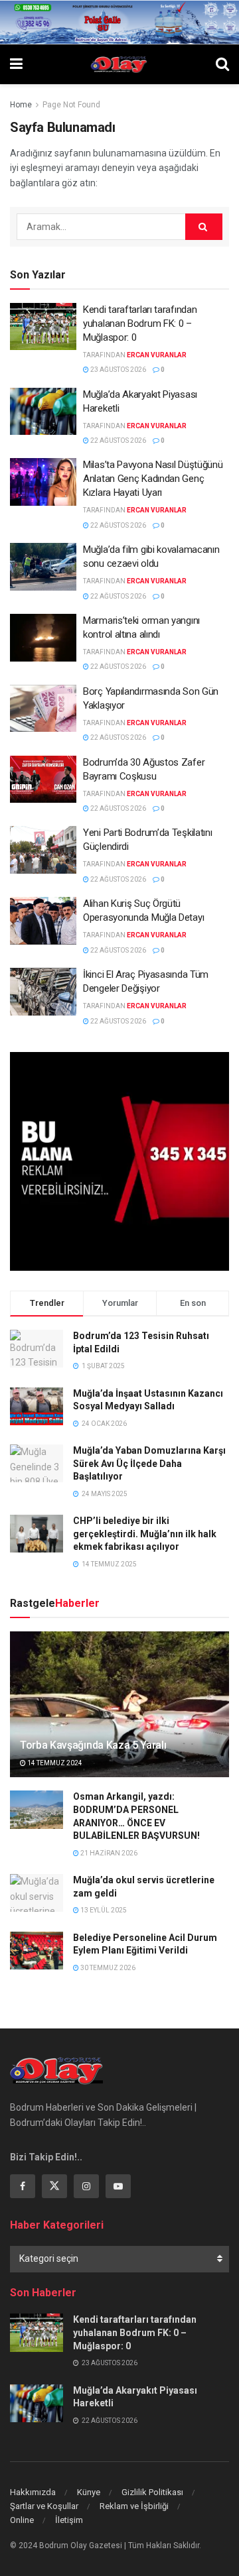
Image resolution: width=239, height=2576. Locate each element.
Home (21, 105)
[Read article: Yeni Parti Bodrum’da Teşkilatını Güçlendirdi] (43, 850)
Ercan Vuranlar (157, 355)
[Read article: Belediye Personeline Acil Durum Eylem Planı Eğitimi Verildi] (37, 1951)
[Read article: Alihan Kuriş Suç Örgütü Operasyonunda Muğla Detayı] (43, 921)
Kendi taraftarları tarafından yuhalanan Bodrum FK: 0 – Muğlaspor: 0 (140, 323)
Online (22, 2520)
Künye (89, 2492)
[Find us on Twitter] (54, 2186)
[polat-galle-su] (119, 21)
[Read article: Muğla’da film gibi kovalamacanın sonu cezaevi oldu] (43, 567)
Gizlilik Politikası (152, 2492)
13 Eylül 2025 (103, 1910)
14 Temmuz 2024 (54, 1763)
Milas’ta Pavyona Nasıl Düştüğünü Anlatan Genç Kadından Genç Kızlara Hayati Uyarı (153, 479)
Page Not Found (71, 105)
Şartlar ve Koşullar (44, 2506)
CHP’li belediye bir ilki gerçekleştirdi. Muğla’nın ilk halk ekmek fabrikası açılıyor (145, 1534)
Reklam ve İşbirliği (134, 2506)
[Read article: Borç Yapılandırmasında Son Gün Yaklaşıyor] (43, 709)
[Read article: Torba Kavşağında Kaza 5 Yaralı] (119, 1710)
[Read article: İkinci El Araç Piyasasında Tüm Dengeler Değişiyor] (43, 992)
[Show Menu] (16, 64)
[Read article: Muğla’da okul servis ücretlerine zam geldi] (37, 1893)
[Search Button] (222, 64)
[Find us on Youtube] (118, 2186)
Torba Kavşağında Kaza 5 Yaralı (93, 1745)
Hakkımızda (33, 2492)
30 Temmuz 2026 (107, 1968)
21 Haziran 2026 (108, 1853)
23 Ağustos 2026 (118, 370)
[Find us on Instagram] (86, 2186)
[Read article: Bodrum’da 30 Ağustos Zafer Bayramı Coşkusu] (43, 780)
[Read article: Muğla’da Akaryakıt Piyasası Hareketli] (43, 412)
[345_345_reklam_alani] (119, 1161)
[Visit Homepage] (119, 64)
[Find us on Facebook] (23, 2186)
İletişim (69, 2520)
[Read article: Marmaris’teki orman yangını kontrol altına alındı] (43, 638)
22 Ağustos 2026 (118, 440)
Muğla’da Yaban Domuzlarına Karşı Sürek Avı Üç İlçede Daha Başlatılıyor (149, 1463)
